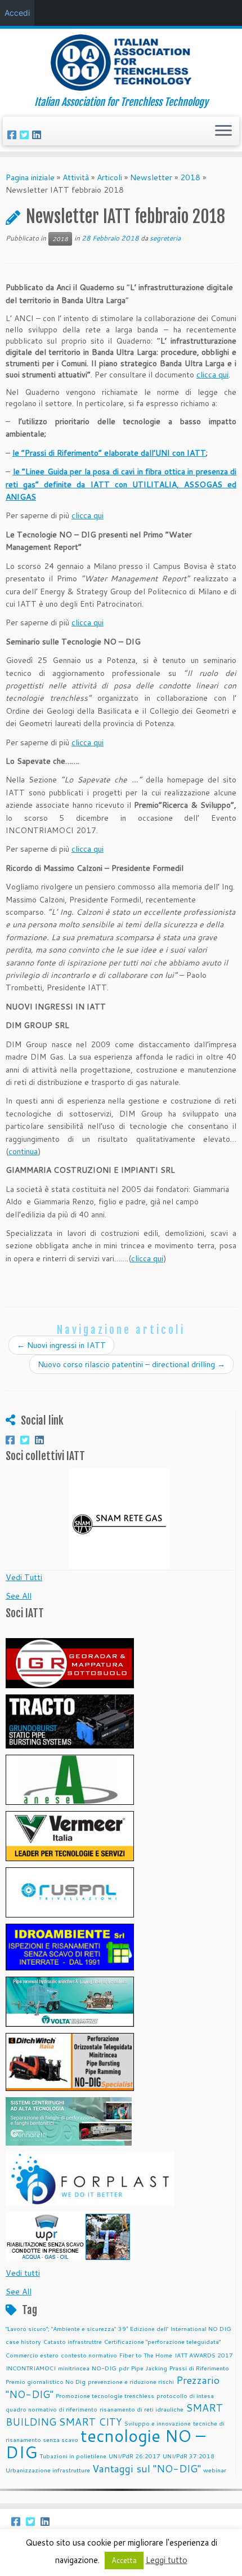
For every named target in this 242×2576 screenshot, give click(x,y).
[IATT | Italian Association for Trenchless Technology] (121, 63)
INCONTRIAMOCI (31, 2368)
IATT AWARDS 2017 (204, 2355)
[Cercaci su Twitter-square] (26, 135)
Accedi (17, 13)
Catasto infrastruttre (73, 2341)
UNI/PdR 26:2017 (135, 2456)
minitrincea (74, 2368)
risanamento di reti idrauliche (142, 2409)
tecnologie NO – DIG (106, 2444)
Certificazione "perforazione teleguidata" (162, 2341)
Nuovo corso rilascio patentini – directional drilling (131, 1364)
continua (23, 1151)
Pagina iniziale (30, 177)
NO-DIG (104, 2368)
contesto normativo (89, 2355)
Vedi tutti (23, 2273)
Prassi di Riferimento (199, 2368)
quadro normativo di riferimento (51, 2409)
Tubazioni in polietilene (73, 2456)
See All (19, 1596)
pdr (124, 2368)
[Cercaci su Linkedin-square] (38, 135)
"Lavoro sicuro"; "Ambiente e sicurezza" (61, 2328)
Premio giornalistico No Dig (46, 2381)
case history (23, 2341)
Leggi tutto (167, 2560)
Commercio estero (32, 2355)
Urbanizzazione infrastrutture (48, 2470)
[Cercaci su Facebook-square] (14, 135)
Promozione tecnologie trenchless (105, 2395)
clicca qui (212, 375)
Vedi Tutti (24, 1577)
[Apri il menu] (223, 131)
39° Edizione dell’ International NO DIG (175, 2328)
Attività (76, 177)
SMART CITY (90, 2422)
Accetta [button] (124, 2560)
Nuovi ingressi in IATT (61, 1345)
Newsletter (151, 177)
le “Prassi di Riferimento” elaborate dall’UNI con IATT (109, 453)
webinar (215, 2470)
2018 (190, 177)
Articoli (109, 177)
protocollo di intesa (185, 2395)
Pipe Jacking (149, 2368)
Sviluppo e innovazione (158, 2423)
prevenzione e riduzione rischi (131, 2381)
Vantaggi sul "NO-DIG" (147, 2469)
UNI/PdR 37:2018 (189, 2456)
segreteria (165, 238)
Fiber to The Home (146, 2355)
